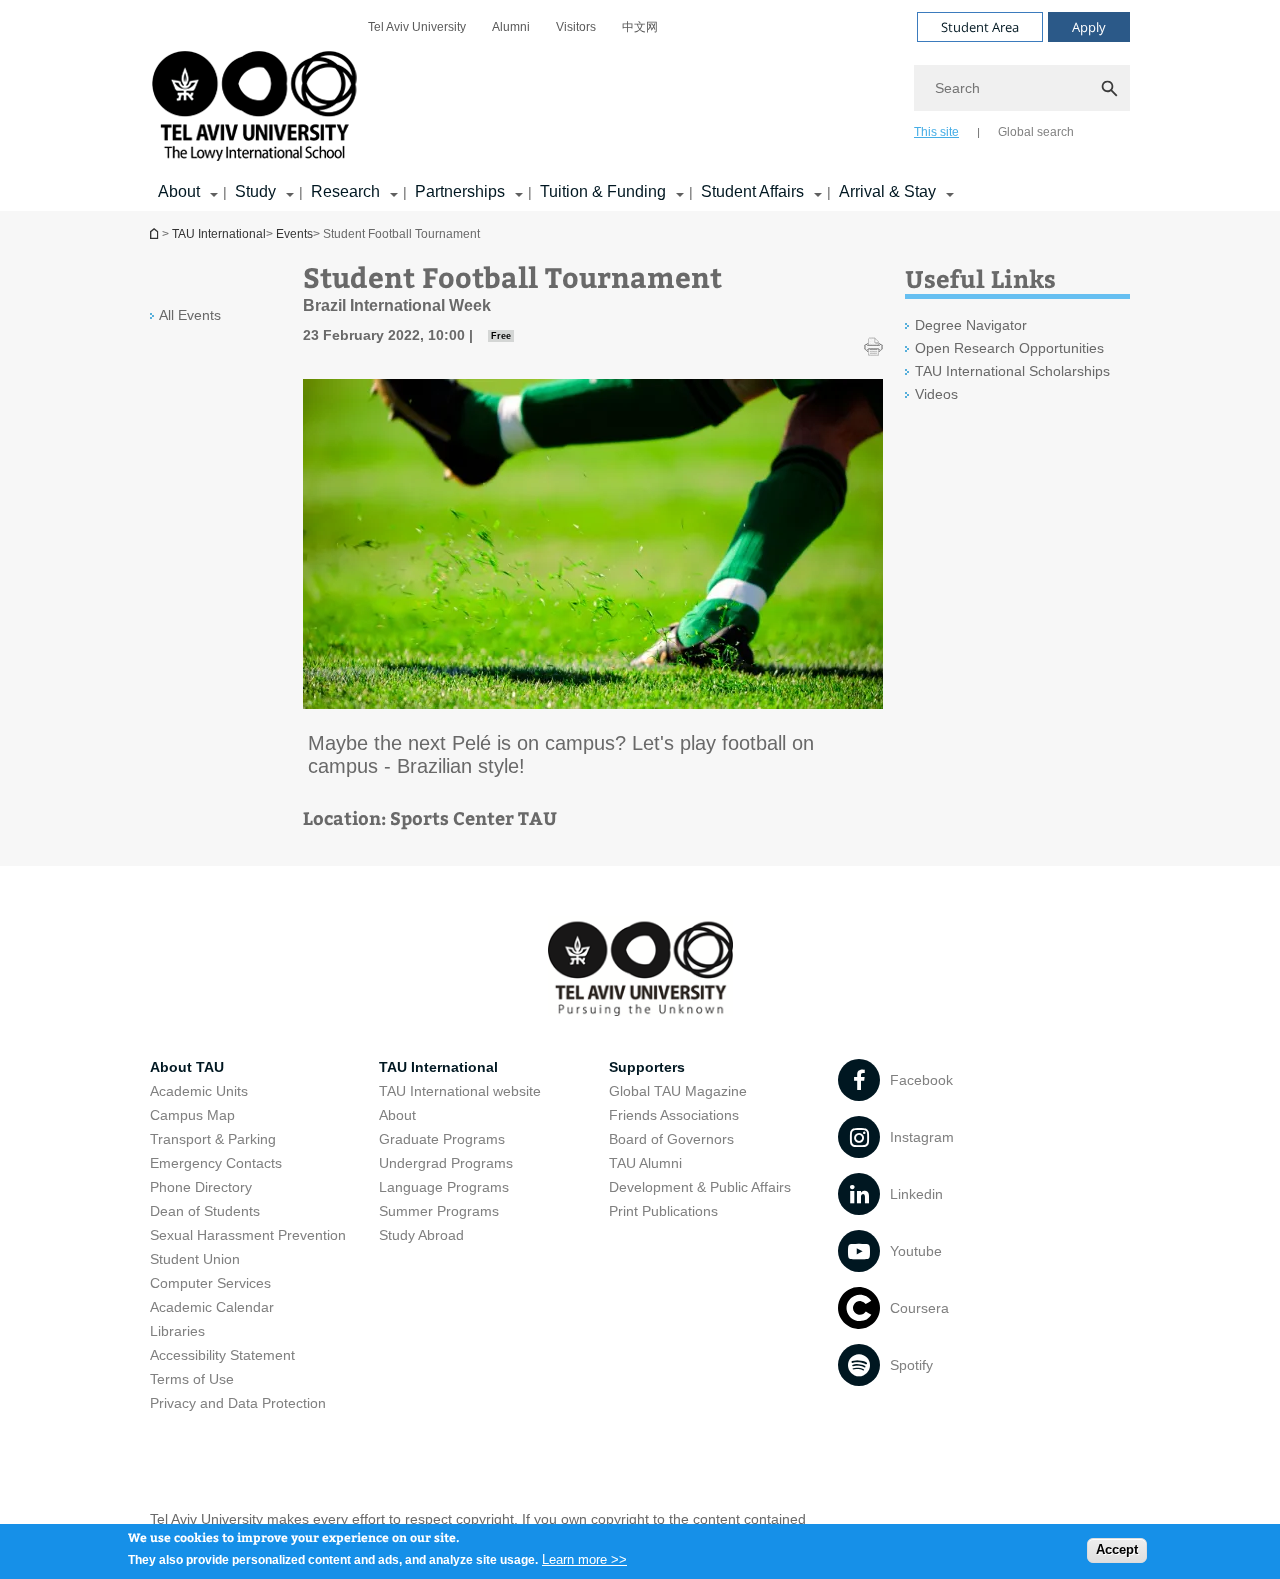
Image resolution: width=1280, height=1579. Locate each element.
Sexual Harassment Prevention (248, 1235)
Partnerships (460, 191)
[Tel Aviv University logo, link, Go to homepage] (258, 107)
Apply (1089, 27)
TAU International (219, 234)
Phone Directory (201, 1187)
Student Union (195, 1259)
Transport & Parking (213, 1139)
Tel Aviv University (417, 27)
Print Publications (663, 1211)
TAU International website (460, 1091)
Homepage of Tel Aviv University (156, 233)
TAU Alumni (645, 1163)
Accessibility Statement (222, 1355)
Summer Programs (439, 1211)
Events (294, 234)
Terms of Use (192, 1379)
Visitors (576, 27)
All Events (190, 315)
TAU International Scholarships (1012, 371)
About (179, 191)
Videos (936, 394)
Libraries (177, 1331)
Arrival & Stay (887, 191)
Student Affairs (752, 191)
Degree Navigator (971, 325)
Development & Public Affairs (700, 1187)
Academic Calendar (212, 1307)
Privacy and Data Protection (238, 1403)
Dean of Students (205, 1211)
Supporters (647, 1067)
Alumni (511, 27)
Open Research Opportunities (1009, 348)
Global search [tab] (1036, 132)
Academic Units (199, 1091)
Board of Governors (671, 1139)
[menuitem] (417, 27)
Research (345, 191)
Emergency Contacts (216, 1163)
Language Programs (444, 1187)
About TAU (187, 1067)
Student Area (980, 27)
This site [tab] (936, 132)
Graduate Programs (442, 1139)
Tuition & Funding (603, 191)
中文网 (640, 27)
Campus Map (192, 1115)
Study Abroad (421, 1235)
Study (255, 191)
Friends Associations (674, 1115)
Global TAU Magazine (678, 1091)
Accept (1117, 1549)
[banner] (640, 105)
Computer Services (210, 1283)
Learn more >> (584, 1558)
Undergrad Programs (446, 1163)
